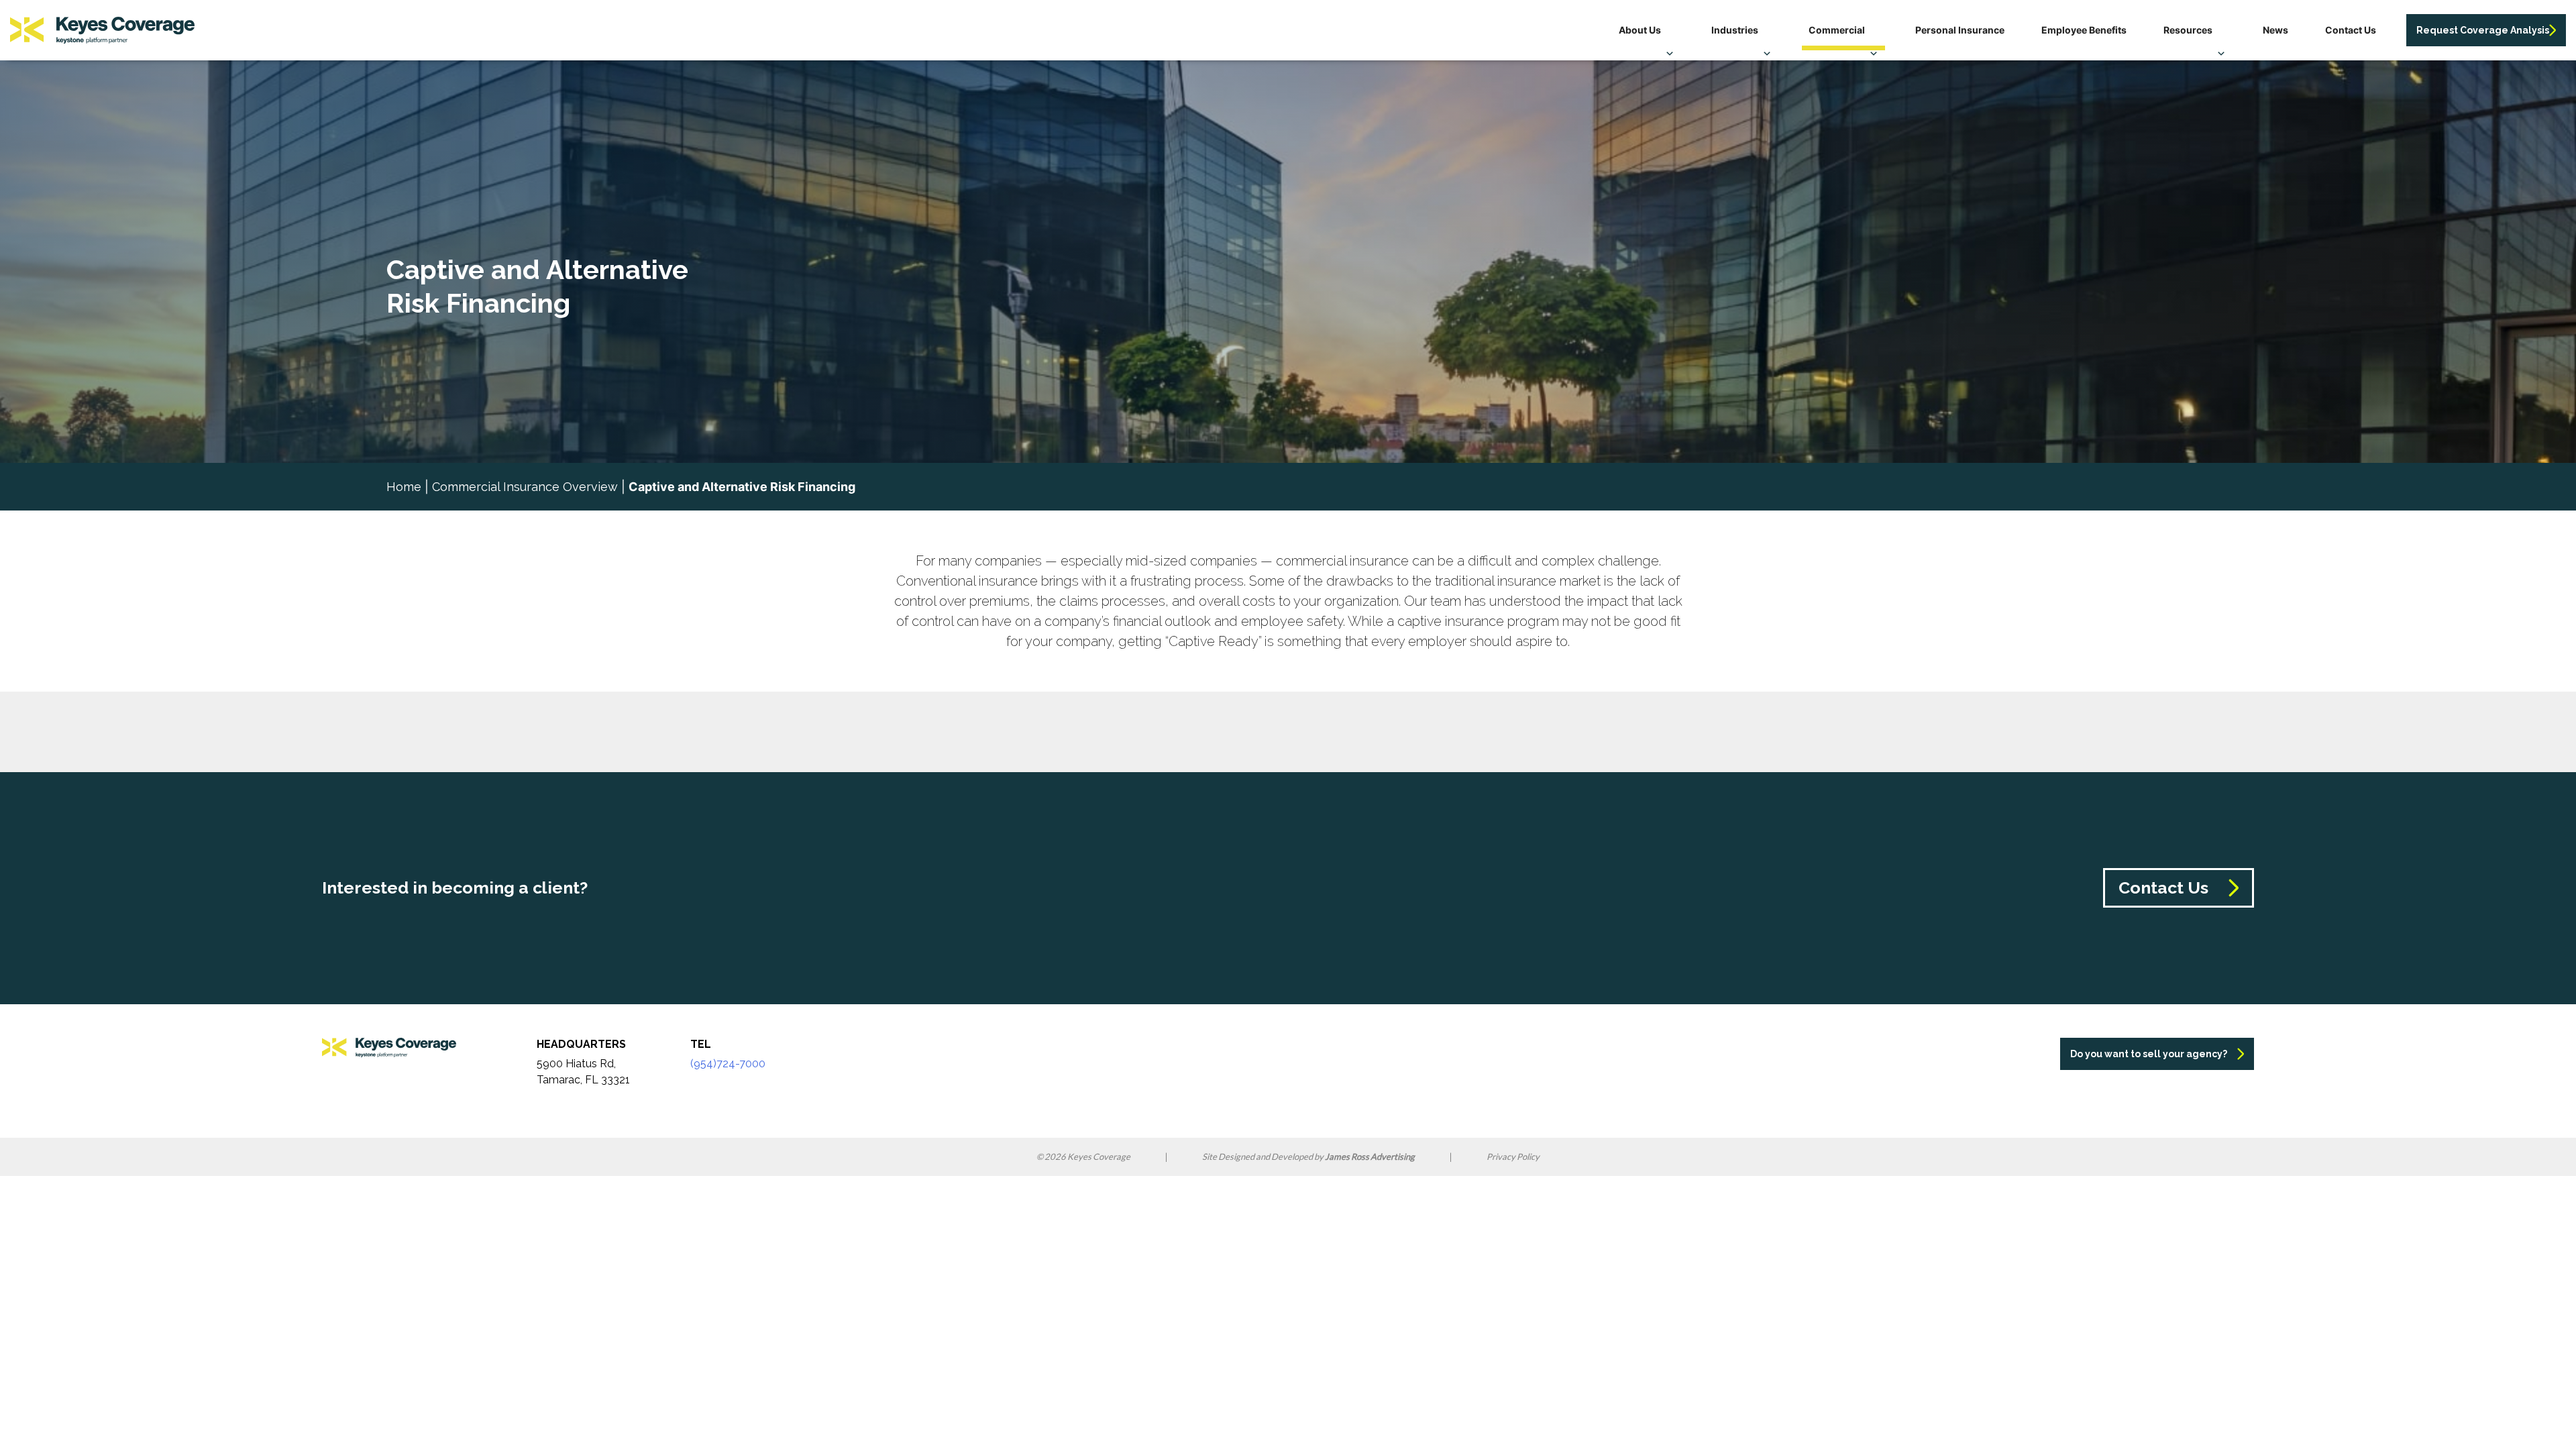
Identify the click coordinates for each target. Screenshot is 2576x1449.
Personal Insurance (1960, 30)
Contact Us (2351, 30)
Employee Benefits (2084, 30)
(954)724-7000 (728, 1064)
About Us (1640, 30)
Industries (1735, 30)
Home (404, 487)
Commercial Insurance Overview (525, 487)
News (2275, 30)
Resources (2188, 30)
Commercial (1837, 30)
